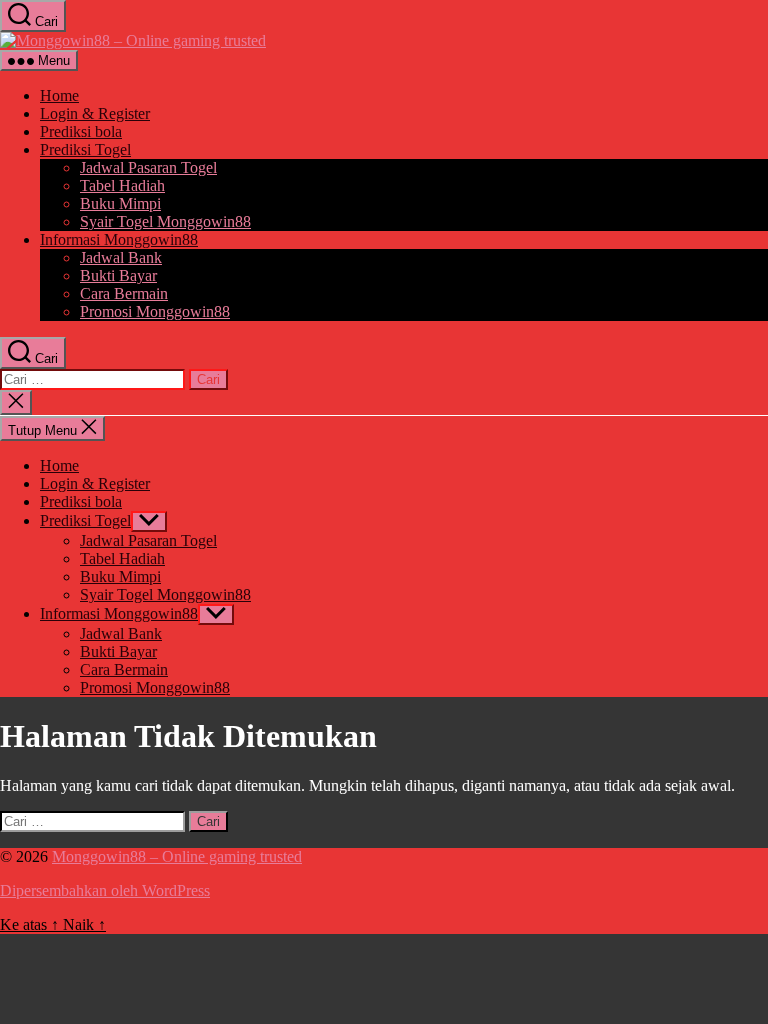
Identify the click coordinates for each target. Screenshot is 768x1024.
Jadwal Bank (121, 257)
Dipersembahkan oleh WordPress (105, 890)
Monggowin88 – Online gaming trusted (177, 856)
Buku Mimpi (120, 203)
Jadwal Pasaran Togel (148, 167)
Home (59, 95)
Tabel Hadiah (122, 185)
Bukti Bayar (118, 275)
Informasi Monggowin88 (119, 239)
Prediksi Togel (85, 149)
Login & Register (95, 113)
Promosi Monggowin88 (155, 311)
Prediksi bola (81, 131)
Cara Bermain (124, 293)
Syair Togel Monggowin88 (165, 221)
